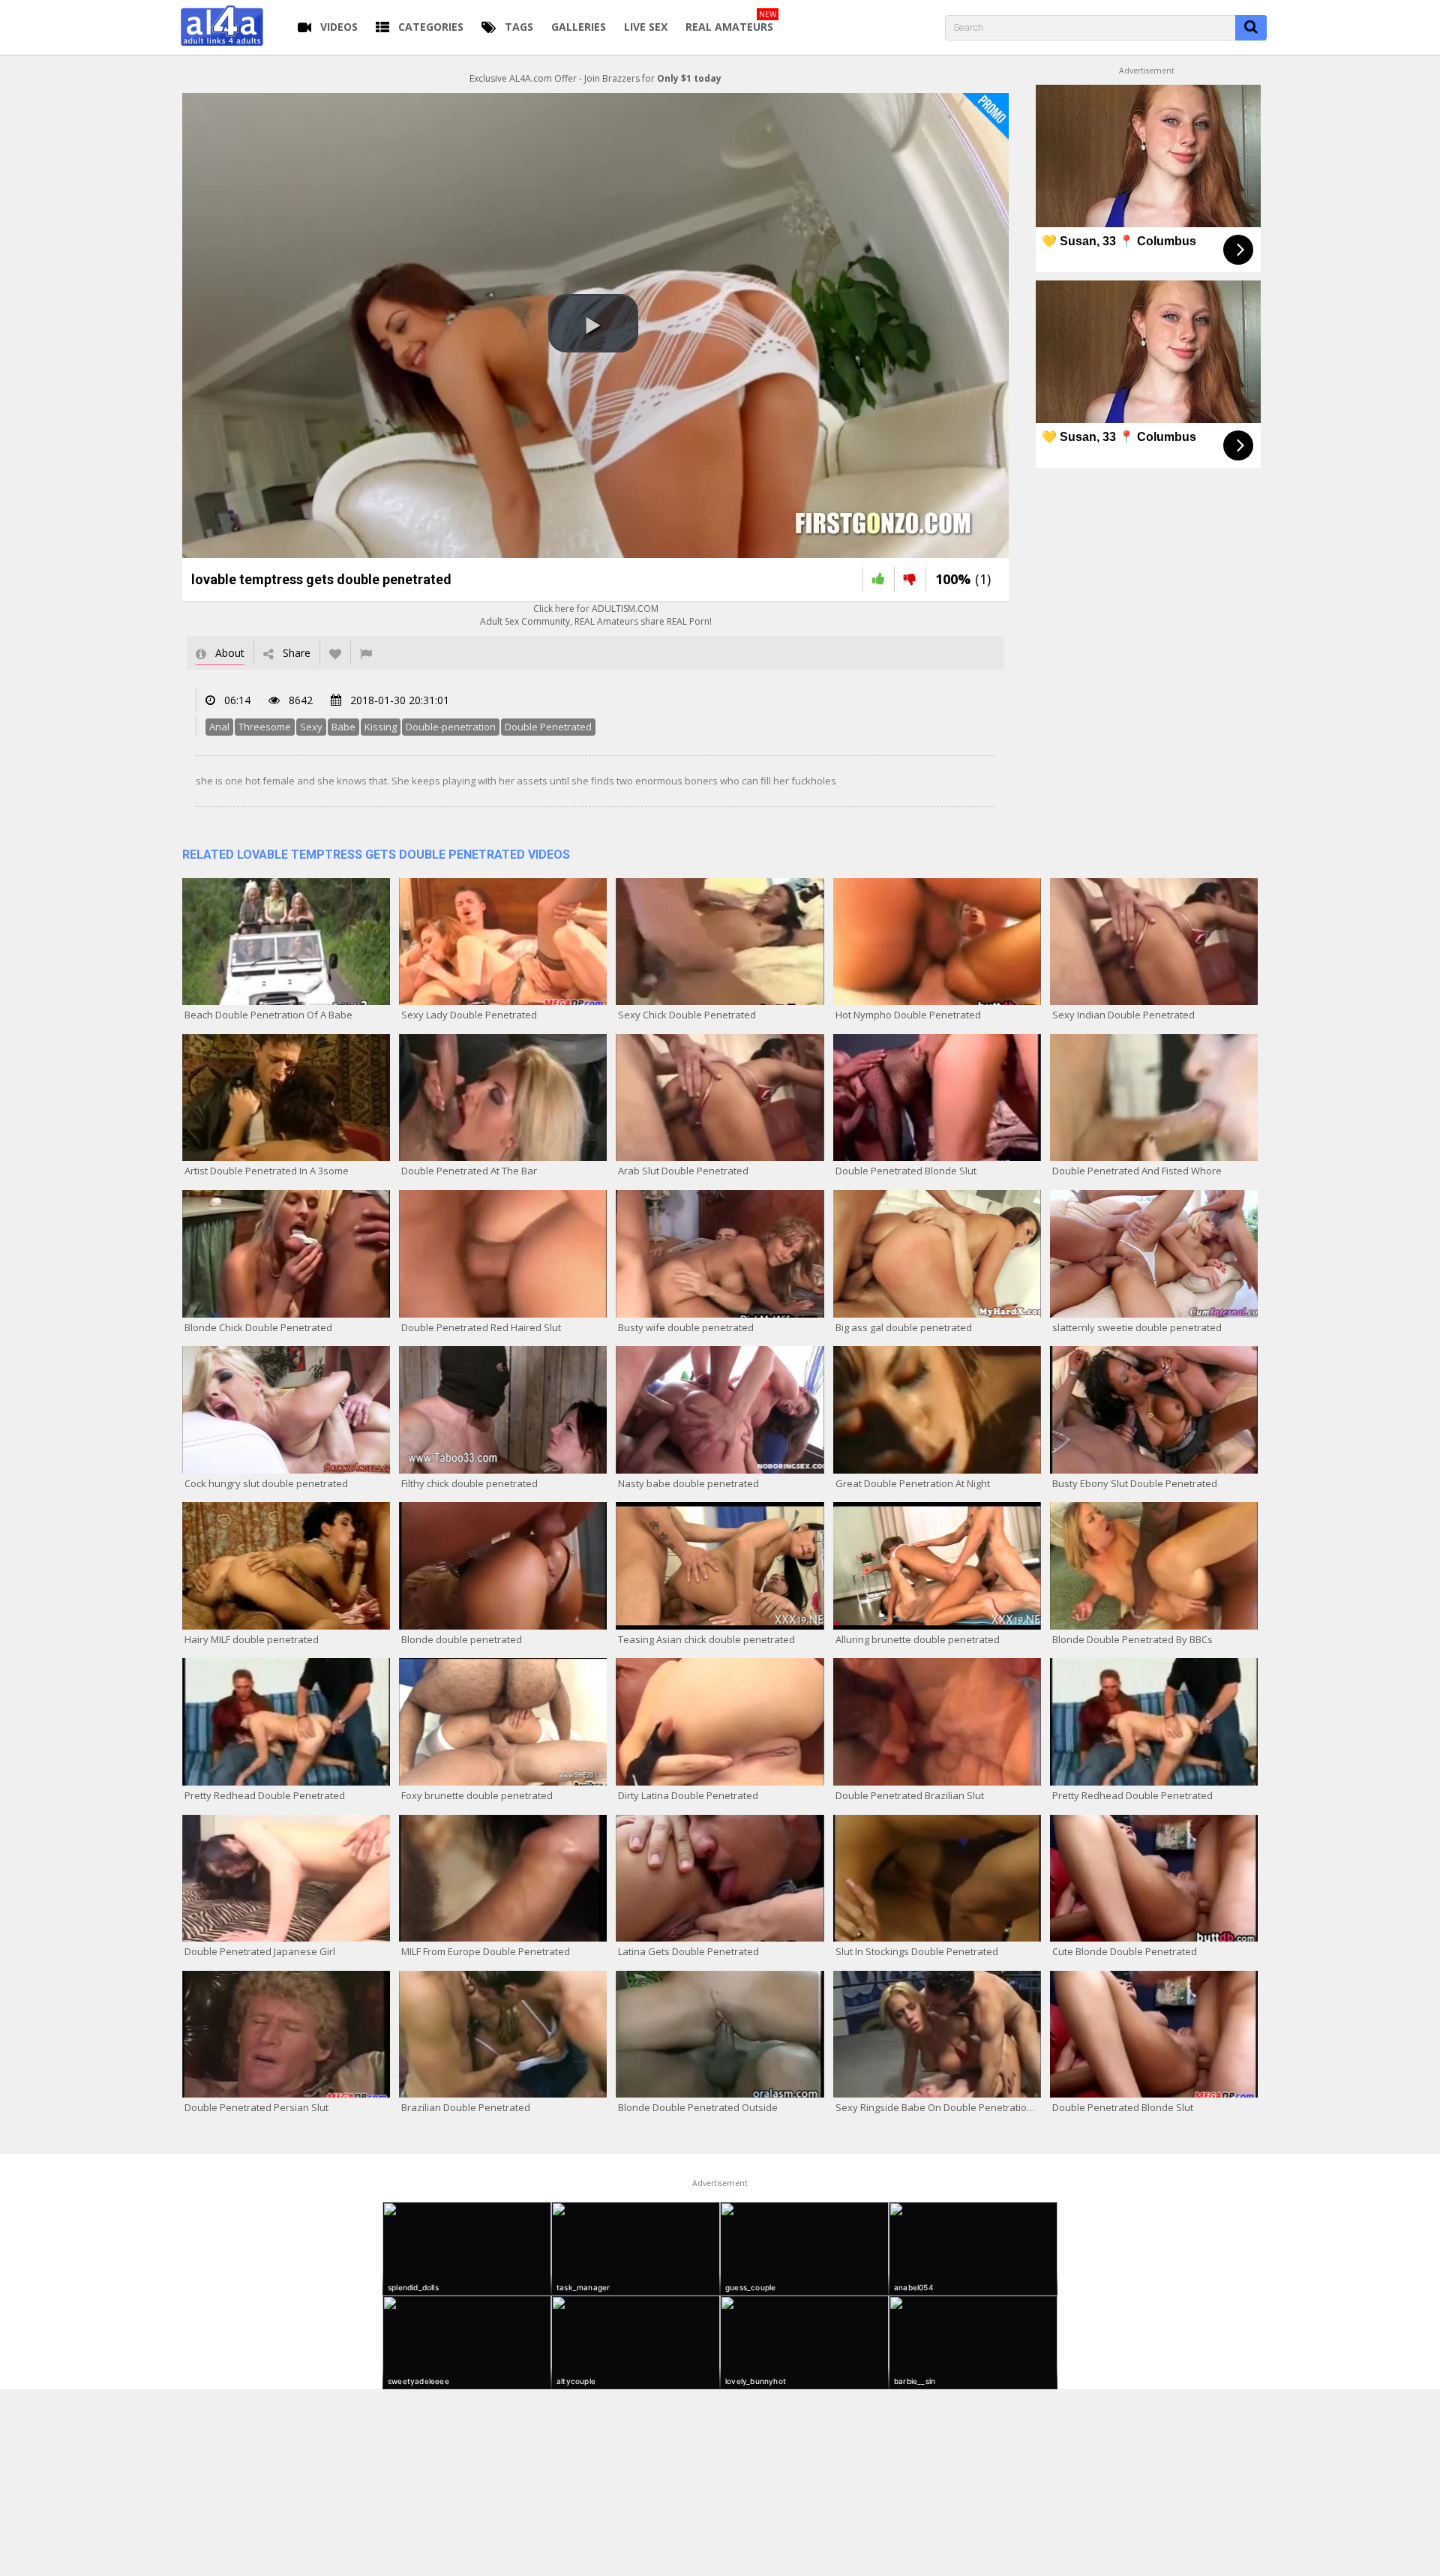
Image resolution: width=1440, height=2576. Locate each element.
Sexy (311, 727)
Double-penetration (451, 727)
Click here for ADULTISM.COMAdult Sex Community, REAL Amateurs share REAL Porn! (596, 615)
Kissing (381, 727)
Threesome (265, 727)
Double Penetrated (548, 727)
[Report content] (366, 653)
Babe (343, 727)
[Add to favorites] (335, 653)
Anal (219, 727)
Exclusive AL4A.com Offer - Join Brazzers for (595, 78)
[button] (593, 323)
